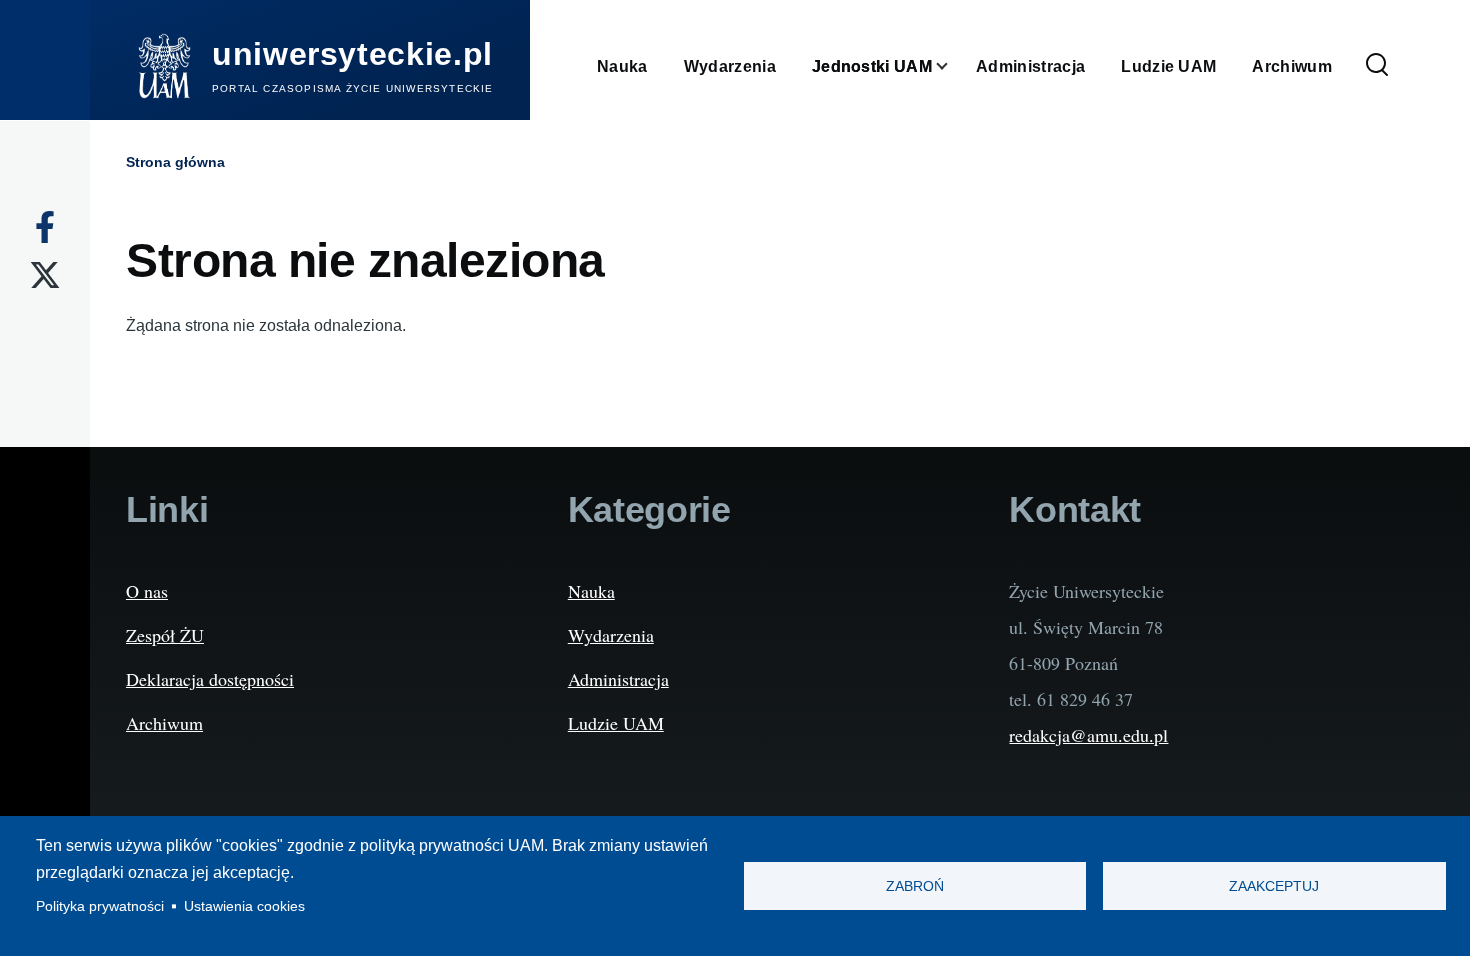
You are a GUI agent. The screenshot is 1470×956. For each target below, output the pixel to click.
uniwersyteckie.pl (352, 54)
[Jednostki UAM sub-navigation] (954, 66)
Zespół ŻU (165, 635)
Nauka (591, 591)
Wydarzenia (611, 635)
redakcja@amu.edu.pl (1088, 735)
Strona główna (175, 162)
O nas (147, 591)
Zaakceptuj (1274, 886)
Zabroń (915, 886)
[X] (45, 275)
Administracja (618, 679)
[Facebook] (45, 227)
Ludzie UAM (616, 723)
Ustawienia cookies (244, 906)
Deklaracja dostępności (210, 679)
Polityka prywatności (100, 906)
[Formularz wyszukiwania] (1377, 66)
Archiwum (164, 723)
